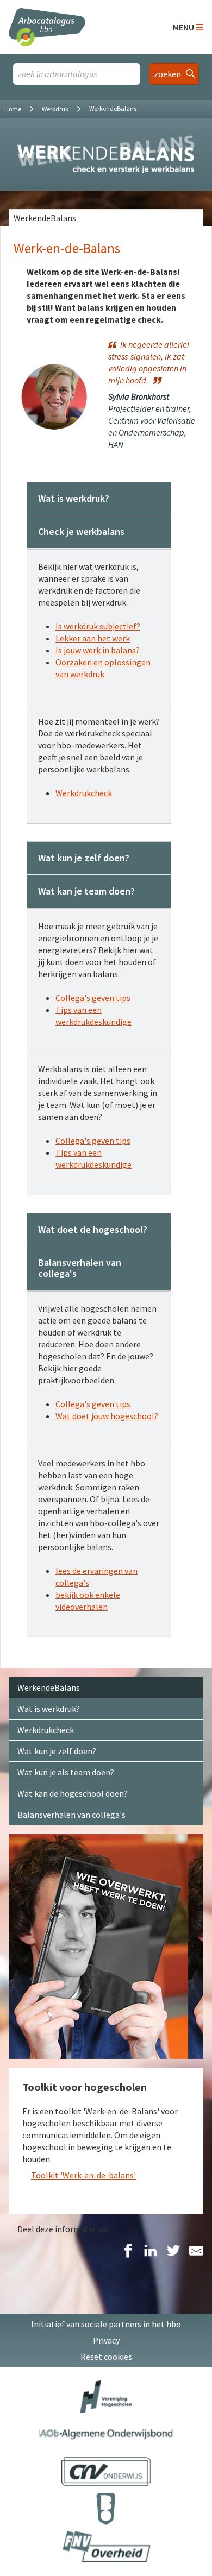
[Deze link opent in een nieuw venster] (106, 2397)
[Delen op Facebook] (128, 2251)
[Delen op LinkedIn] (151, 2251)
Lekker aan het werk (93, 638)
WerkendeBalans (45, 218)
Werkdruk (55, 109)
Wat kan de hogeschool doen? (73, 1793)
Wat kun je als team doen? (66, 1772)
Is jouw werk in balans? (98, 650)
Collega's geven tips (93, 998)
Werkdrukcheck (84, 793)
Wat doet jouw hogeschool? (107, 1416)
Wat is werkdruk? (49, 1709)
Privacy (106, 2340)
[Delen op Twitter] (173, 2251)
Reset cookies (106, 2357)
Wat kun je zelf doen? (57, 1751)
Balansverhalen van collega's (71, 1815)
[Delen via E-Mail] (196, 2251)
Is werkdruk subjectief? (98, 626)
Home (13, 109)
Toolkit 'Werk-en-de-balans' (83, 2175)
